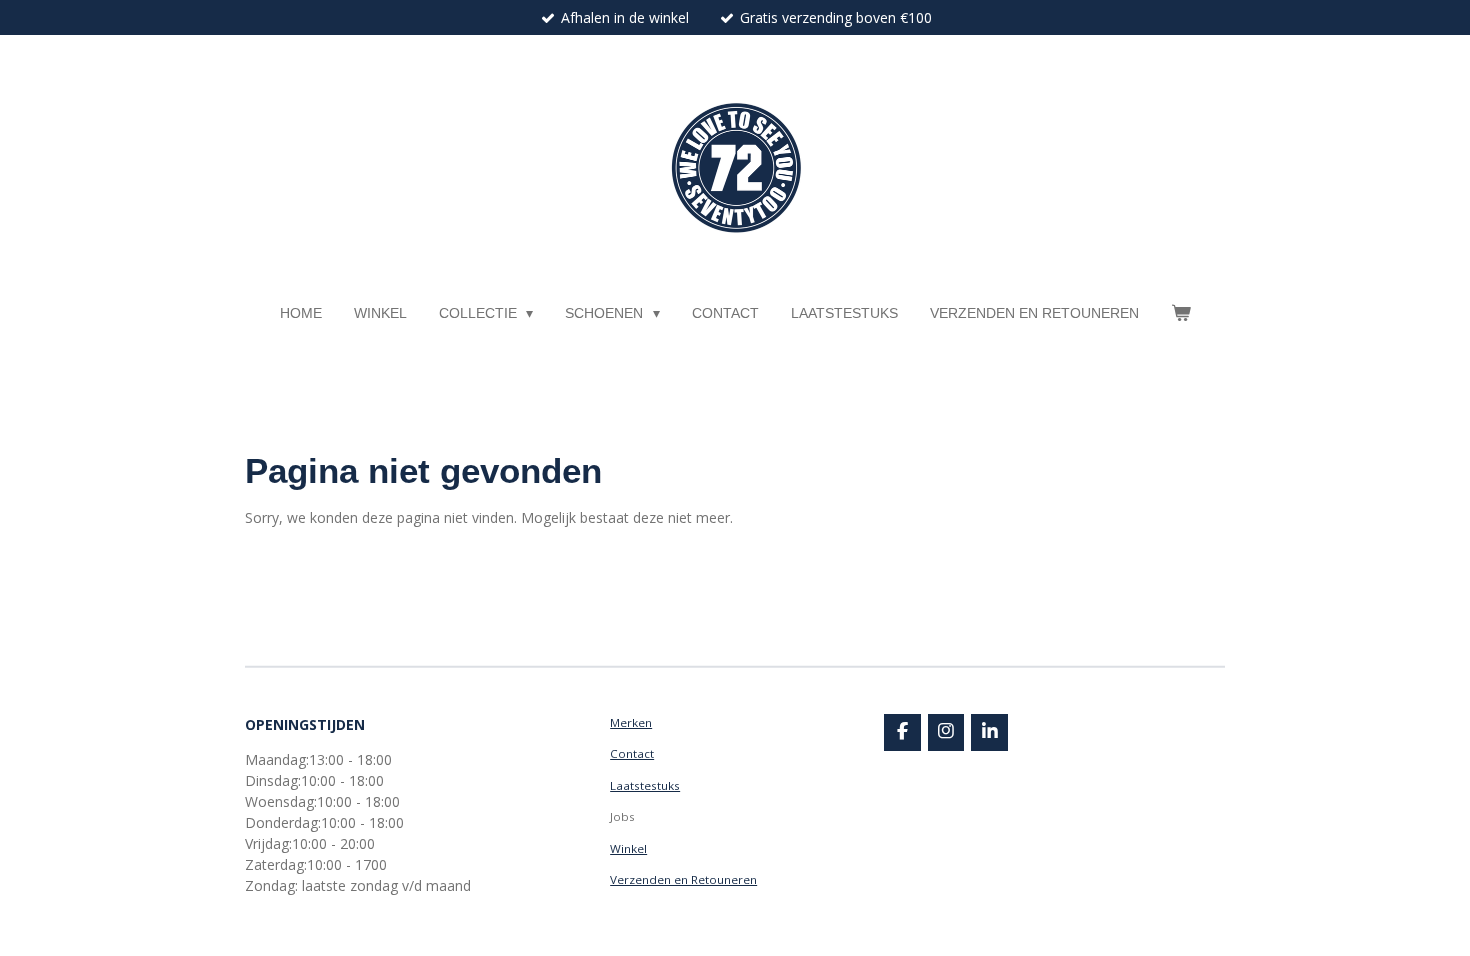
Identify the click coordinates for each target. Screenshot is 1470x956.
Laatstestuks (645, 785)
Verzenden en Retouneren (683, 879)
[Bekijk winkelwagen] (1181, 313)
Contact (632, 753)
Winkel (628, 848)
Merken (631, 722)
